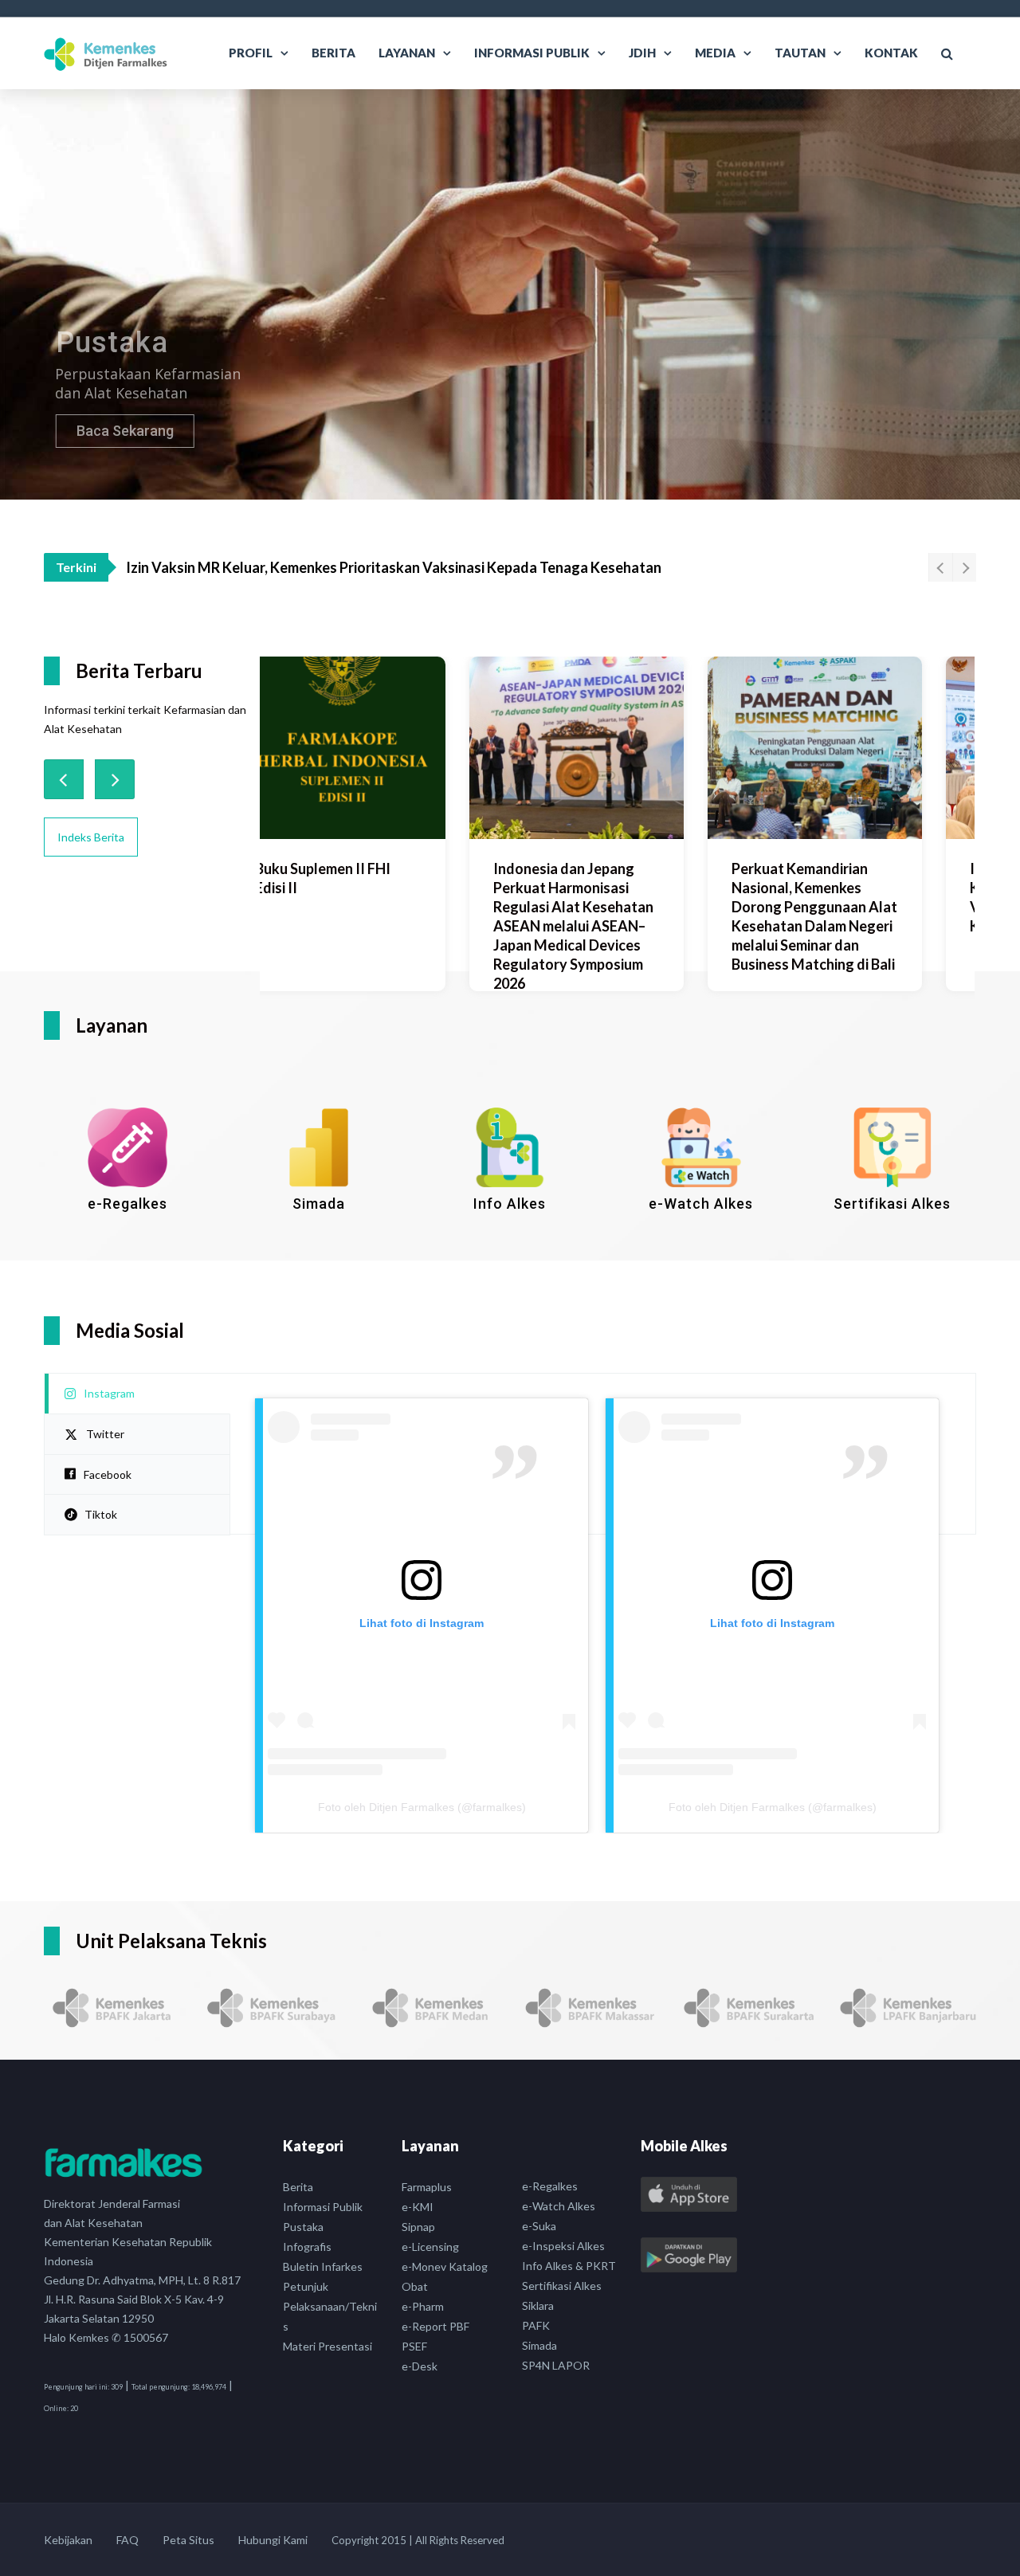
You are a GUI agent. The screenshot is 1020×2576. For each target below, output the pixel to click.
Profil (251, 53)
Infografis (307, 2247)
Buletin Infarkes (323, 2266)
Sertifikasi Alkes (892, 1204)
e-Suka (539, 2226)
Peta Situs (188, 2540)
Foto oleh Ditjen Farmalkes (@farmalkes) (422, 1807)
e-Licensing (430, 2247)
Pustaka (303, 2227)
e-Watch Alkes (701, 1204)
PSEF (414, 2346)
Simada (319, 1204)
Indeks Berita (91, 837)
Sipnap (418, 2227)
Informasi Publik (532, 53)
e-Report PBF (435, 2326)
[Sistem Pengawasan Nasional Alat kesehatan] (701, 1147)
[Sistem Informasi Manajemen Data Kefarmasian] (319, 1147)
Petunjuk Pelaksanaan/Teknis (330, 2306)
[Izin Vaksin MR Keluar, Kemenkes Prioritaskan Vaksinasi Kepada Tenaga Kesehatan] (867, 748)
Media (715, 53)
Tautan (800, 53)
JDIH (642, 53)
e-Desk (420, 2366)
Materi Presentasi (328, 2346)
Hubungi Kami (273, 2540)
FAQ (127, 2540)
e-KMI (418, 2207)
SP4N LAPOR (556, 2365)
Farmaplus (427, 2187)
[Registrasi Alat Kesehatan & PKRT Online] (127, 1147)
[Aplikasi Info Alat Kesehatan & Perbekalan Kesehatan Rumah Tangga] (510, 1147)
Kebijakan (68, 2540)
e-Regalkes (127, 1204)
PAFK (536, 2325)
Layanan (407, 53)
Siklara (538, 2305)
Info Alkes (510, 1204)
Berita (333, 53)
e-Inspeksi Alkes (563, 2246)
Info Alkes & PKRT (569, 2266)
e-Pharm (423, 2306)
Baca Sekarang (116, 431)
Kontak (891, 53)
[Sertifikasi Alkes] (892, 1147)
